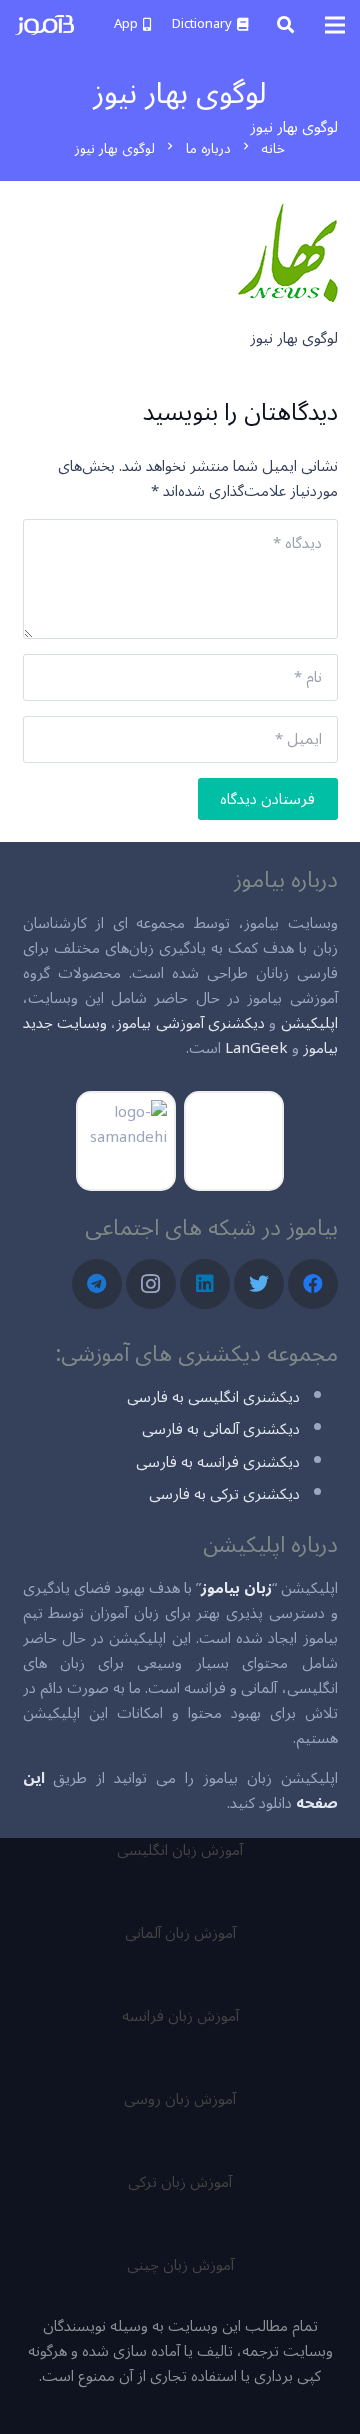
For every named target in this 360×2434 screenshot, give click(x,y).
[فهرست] (335, 25)
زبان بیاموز (236, 1588)
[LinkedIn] (205, 1284)
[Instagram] (151, 1284)
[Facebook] (313, 1284)
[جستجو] (285, 25)
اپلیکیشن (309, 1023)
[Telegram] (97, 1284)
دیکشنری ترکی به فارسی (224, 1494)
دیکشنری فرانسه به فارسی (218, 1462)
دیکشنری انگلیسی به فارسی (213, 1397)
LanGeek (256, 1048)
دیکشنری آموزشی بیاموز (190, 1023)
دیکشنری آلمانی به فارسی (221, 1429)
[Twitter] (259, 1284)
